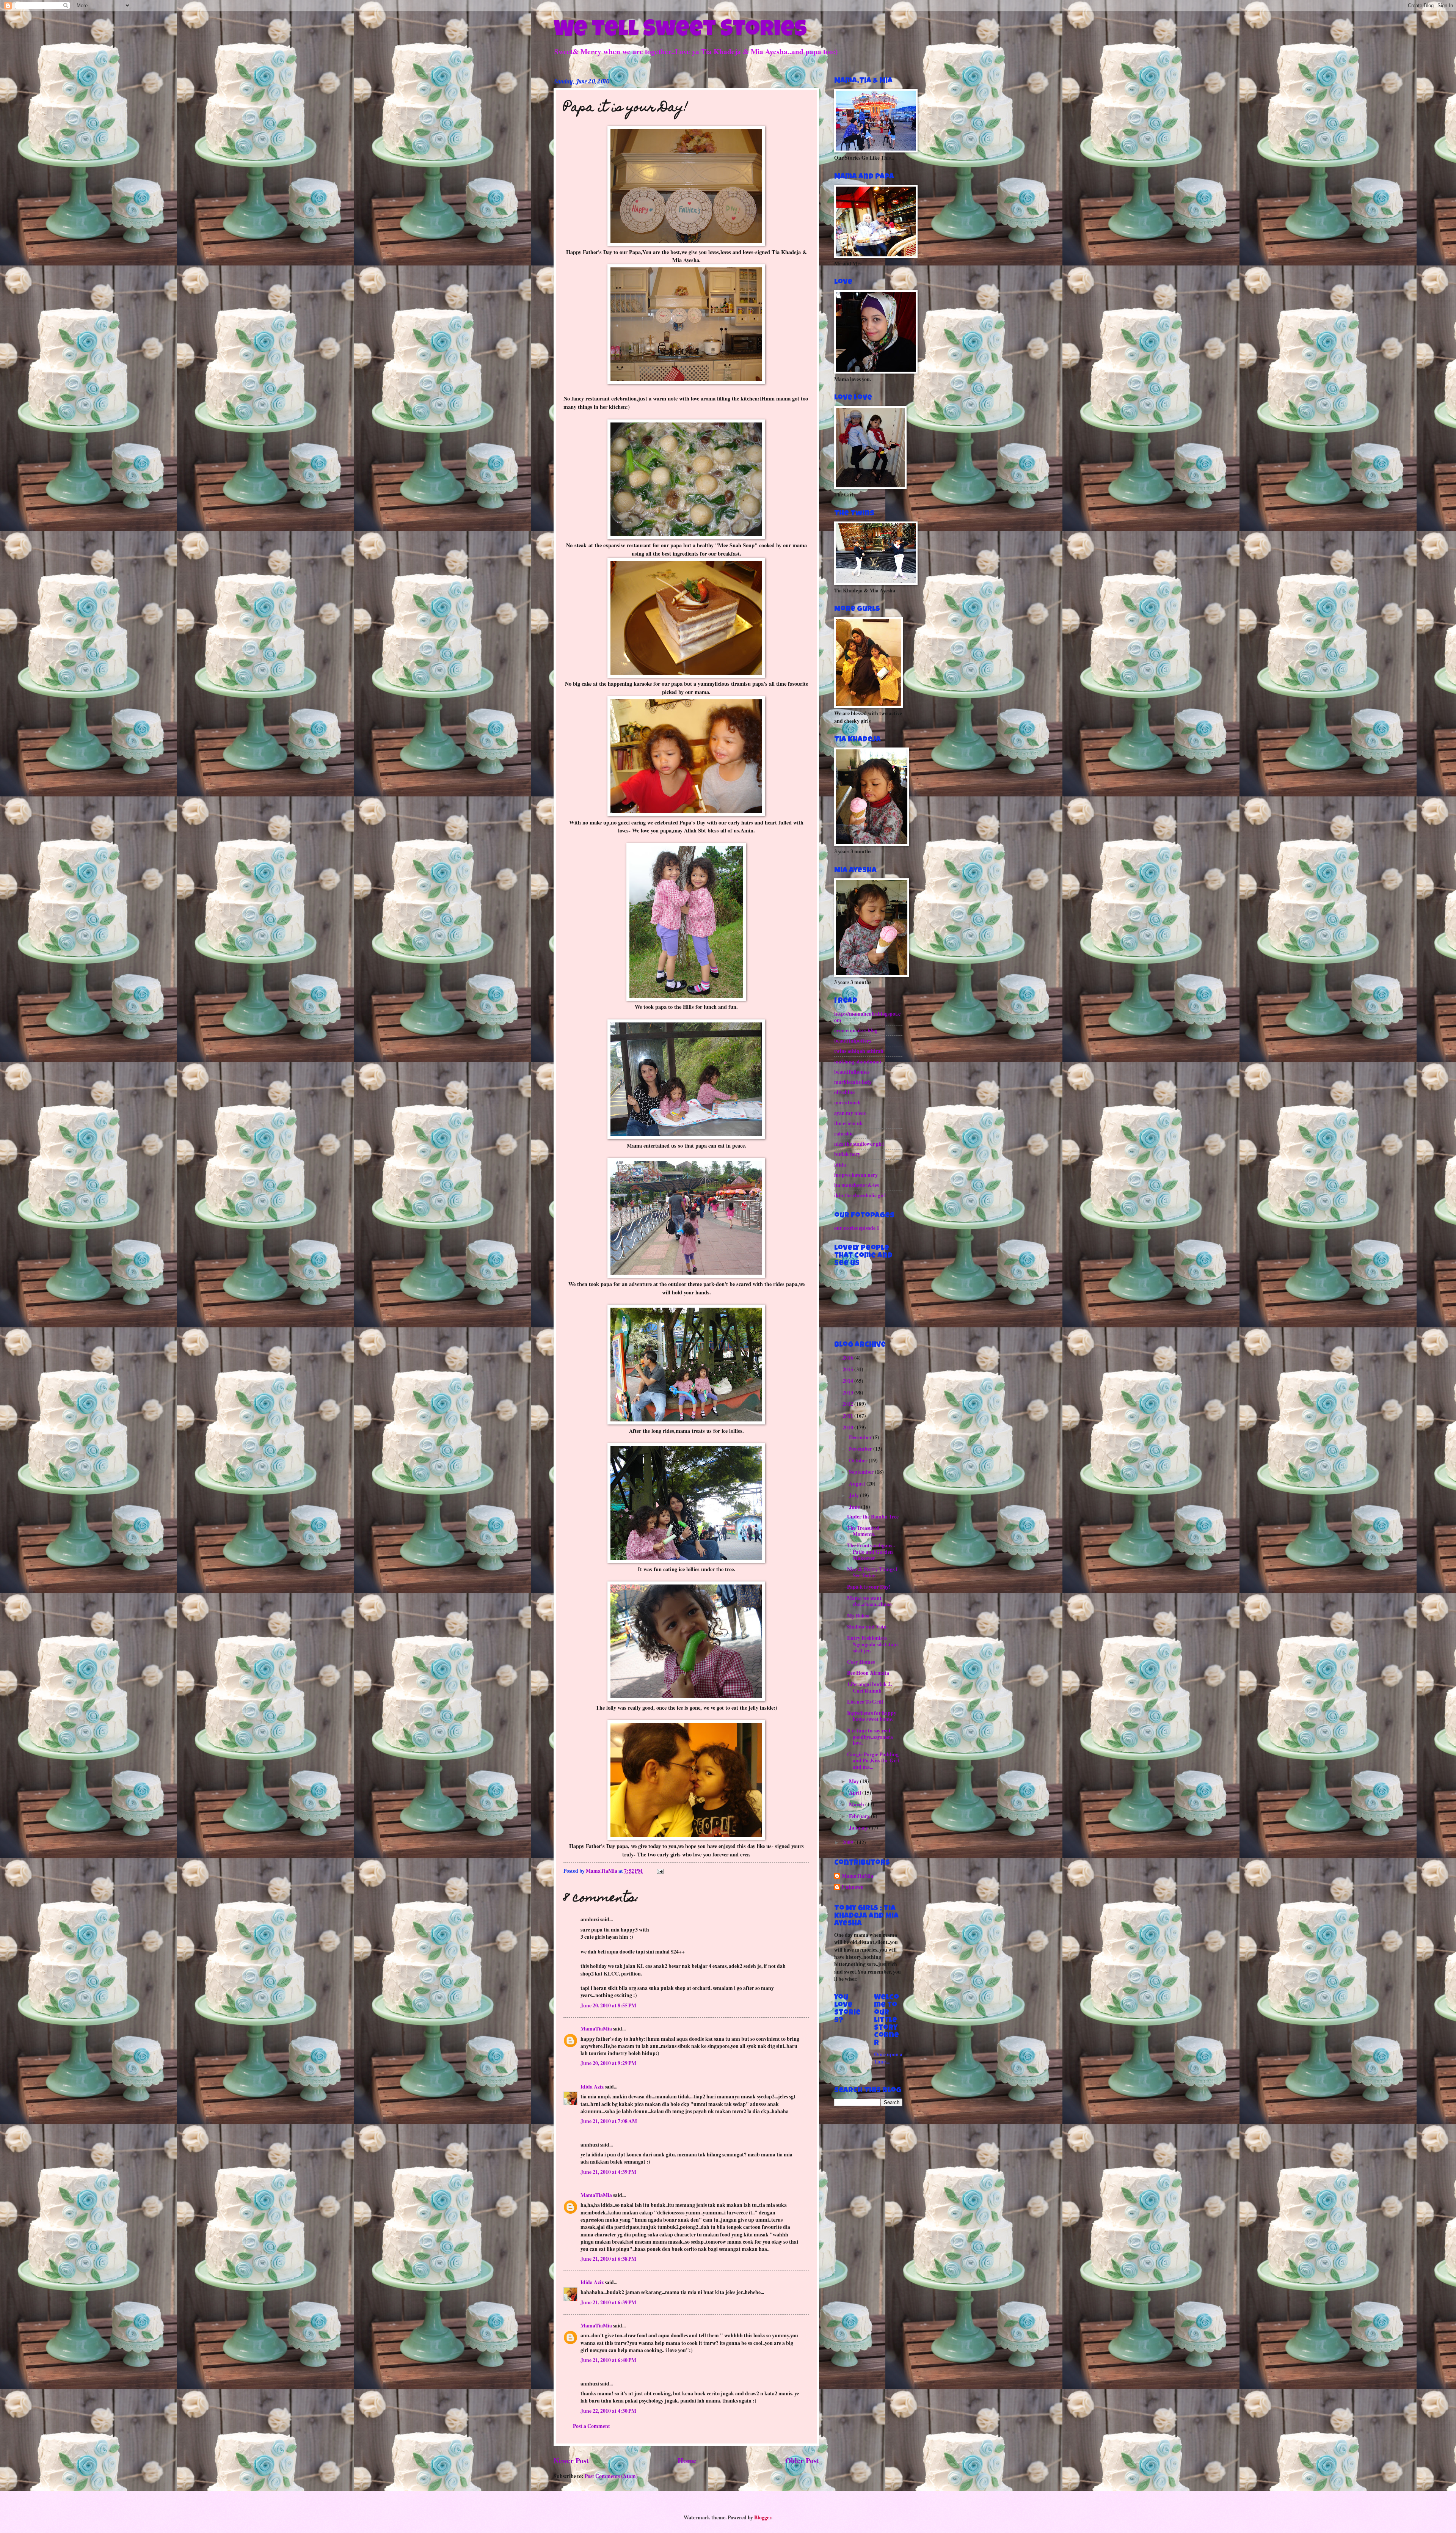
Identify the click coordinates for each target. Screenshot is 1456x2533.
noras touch (847, 1102)
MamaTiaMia (596, 2029)
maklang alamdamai (858, 1062)
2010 (848, 1427)
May (854, 1781)
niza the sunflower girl (859, 1144)
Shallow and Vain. (867, 1627)
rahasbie (844, 1134)
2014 (848, 1381)
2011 (848, 1416)
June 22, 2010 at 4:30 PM (608, 2411)
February (860, 1816)
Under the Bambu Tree (873, 1517)
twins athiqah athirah (859, 1051)
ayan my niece (850, 1113)
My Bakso (858, 1616)
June (855, 1507)
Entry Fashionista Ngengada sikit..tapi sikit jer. (872, 1644)
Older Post (802, 2460)
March (857, 1804)
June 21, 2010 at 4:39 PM (608, 2172)
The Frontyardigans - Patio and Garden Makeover (871, 1552)
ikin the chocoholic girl (860, 1195)
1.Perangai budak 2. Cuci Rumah (869, 1687)
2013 (848, 1393)
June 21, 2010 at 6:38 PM (608, 2259)
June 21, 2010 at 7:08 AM (609, 2121)
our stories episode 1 (857, 1228)
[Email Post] (660, 1871)
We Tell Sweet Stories (680, 31)
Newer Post (571, 2460)
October (859, 1460)
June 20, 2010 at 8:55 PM (608, 2005)
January (859, 1828)
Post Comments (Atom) (611, 2476)
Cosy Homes (861, 1662)
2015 (848, 1369)
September (862, 1472)
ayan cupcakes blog (856, 1030)
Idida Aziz (592, 2087)
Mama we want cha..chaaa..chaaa (869, 1601)
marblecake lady (853, 1082)
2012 (848, 1404)
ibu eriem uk (849, 1123)
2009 (848, 1842)
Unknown (853, 1888)
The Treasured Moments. (863, 1531)
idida (840, 1165)
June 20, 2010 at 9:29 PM (608, 2063)
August (858, 1484)
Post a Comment (591, 2426)
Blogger (763, 2517)
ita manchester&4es (857, 1185)
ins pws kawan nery (856, 1175)
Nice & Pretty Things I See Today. (872, 1573)
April (856, 1793)
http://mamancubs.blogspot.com (867, 1017)
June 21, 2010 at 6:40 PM (608, 2360)
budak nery (847, 1154)
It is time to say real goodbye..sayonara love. (870, 1737)
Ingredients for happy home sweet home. (872, 1716)
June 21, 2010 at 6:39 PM (608, 2302)
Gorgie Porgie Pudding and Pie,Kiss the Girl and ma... (873, 1761)
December (861, 1437)
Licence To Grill (865, 1702)
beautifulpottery (853, 1041)
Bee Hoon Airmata (868, 1673)
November (861, 1449)
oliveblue (844, 1092)
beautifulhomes (852, 1072)
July (854, 1495)
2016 (848, 1358)
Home (687, 2460)
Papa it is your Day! (869, 1587)
